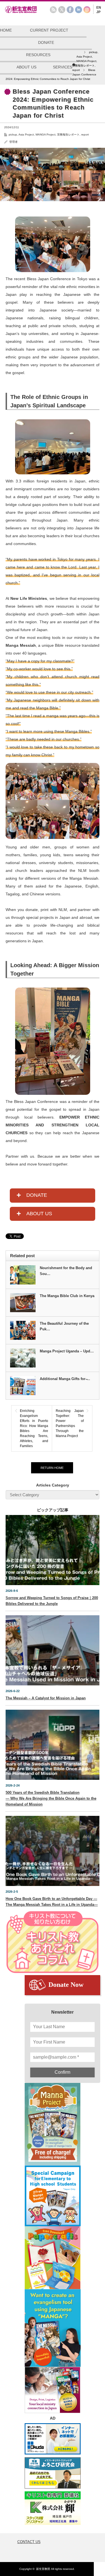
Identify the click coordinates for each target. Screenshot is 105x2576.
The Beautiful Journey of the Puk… (64, 1326)
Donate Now (66, 1985)
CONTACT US (29, 2542)
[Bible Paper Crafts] (53, 2258)
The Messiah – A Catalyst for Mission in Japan (46, 1698)
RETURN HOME (52, 1468)
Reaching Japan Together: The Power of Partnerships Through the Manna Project (70, 1423)
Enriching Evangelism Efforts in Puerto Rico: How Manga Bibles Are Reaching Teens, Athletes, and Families (34, 1428)
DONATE (46, 42)
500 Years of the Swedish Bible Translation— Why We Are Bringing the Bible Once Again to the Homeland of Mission (51, 1798)
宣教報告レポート (68, 135)
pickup (13, 135)
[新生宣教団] (30, 12)
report (85, 135)
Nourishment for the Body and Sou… (66, 1271)
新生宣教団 (43, 2569)
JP (98, 12)
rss (53, 10)
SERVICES (63, 67)
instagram (87, 10)
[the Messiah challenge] (53, 2196)
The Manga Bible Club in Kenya (67, 1296)
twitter (62, 10)
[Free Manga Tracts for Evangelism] (53, 2124)
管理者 (13, 142)
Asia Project (26, 135)
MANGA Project (46, 135)
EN (99, 8)
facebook (70, 10)
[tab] (53, 1196)
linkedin (79, 10)
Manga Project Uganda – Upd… (67, 1351)
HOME (6, 30)
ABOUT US (26, 67)
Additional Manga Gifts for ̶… (65, 1379)
